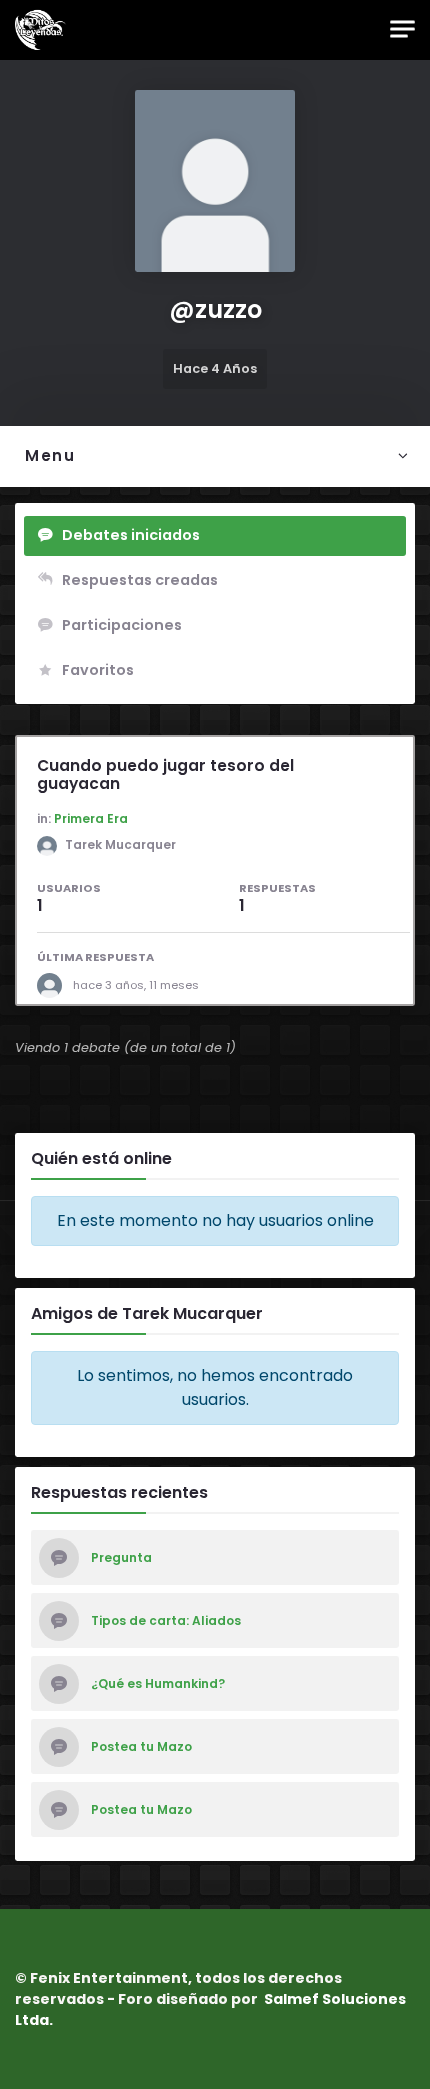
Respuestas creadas (140, 580)
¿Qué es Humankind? (158, 1684)
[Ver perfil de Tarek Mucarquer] (55, 985)
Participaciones (122, 625)
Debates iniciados (131, 535)
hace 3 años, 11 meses (136, 985)
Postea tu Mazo (141, 1747)
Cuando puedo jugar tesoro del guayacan (165, 774)
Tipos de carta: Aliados (166, 1621)
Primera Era (91, 818)
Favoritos (98, 670)
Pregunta (121, 1558)
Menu (50, 455)
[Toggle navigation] (402, 29)
